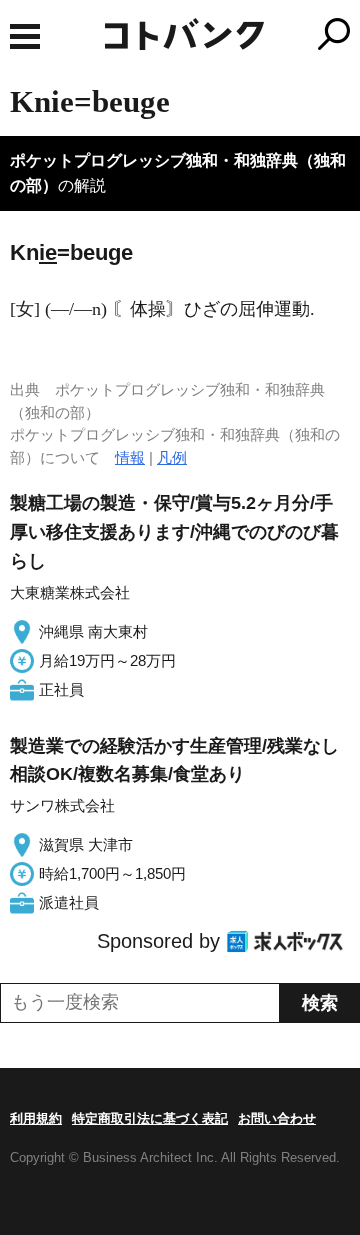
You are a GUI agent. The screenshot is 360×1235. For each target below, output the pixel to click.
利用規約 (36, 1118)
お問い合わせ (277, 1118)
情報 (130, 457)
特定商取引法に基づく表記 (150, 1118)
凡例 (172, 457)
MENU (25, 36)
